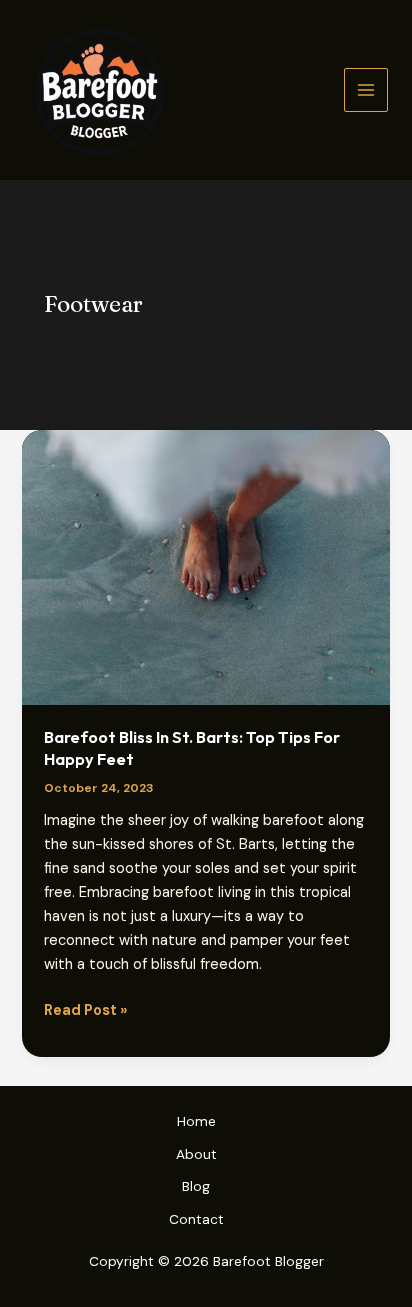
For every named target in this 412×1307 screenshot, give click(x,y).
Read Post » (86, 1011)
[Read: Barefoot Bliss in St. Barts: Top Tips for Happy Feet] (205, 566)
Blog (196, 1186)
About (196, 1154)
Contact (196, 1219)
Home (196, 1121)
